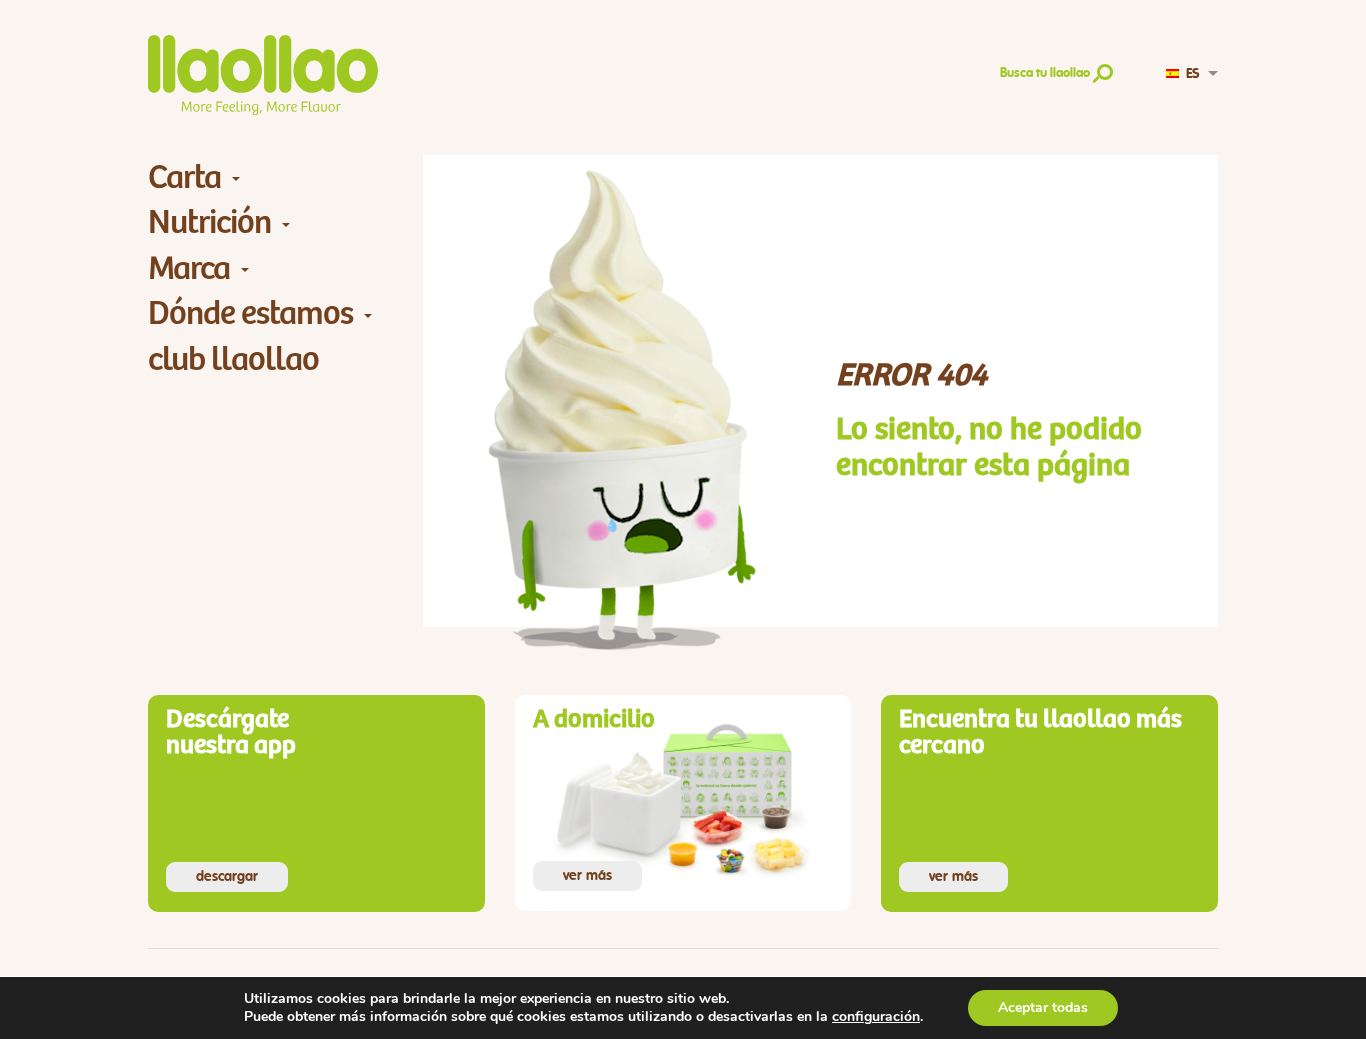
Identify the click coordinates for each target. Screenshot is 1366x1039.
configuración (876, 1017)
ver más (587, 876)
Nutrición (209, 222)
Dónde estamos (250, 313)
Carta (184, 177)
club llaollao (233, 359)
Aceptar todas (1043, 1007)
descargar (227, 877)
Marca (189, 268)
